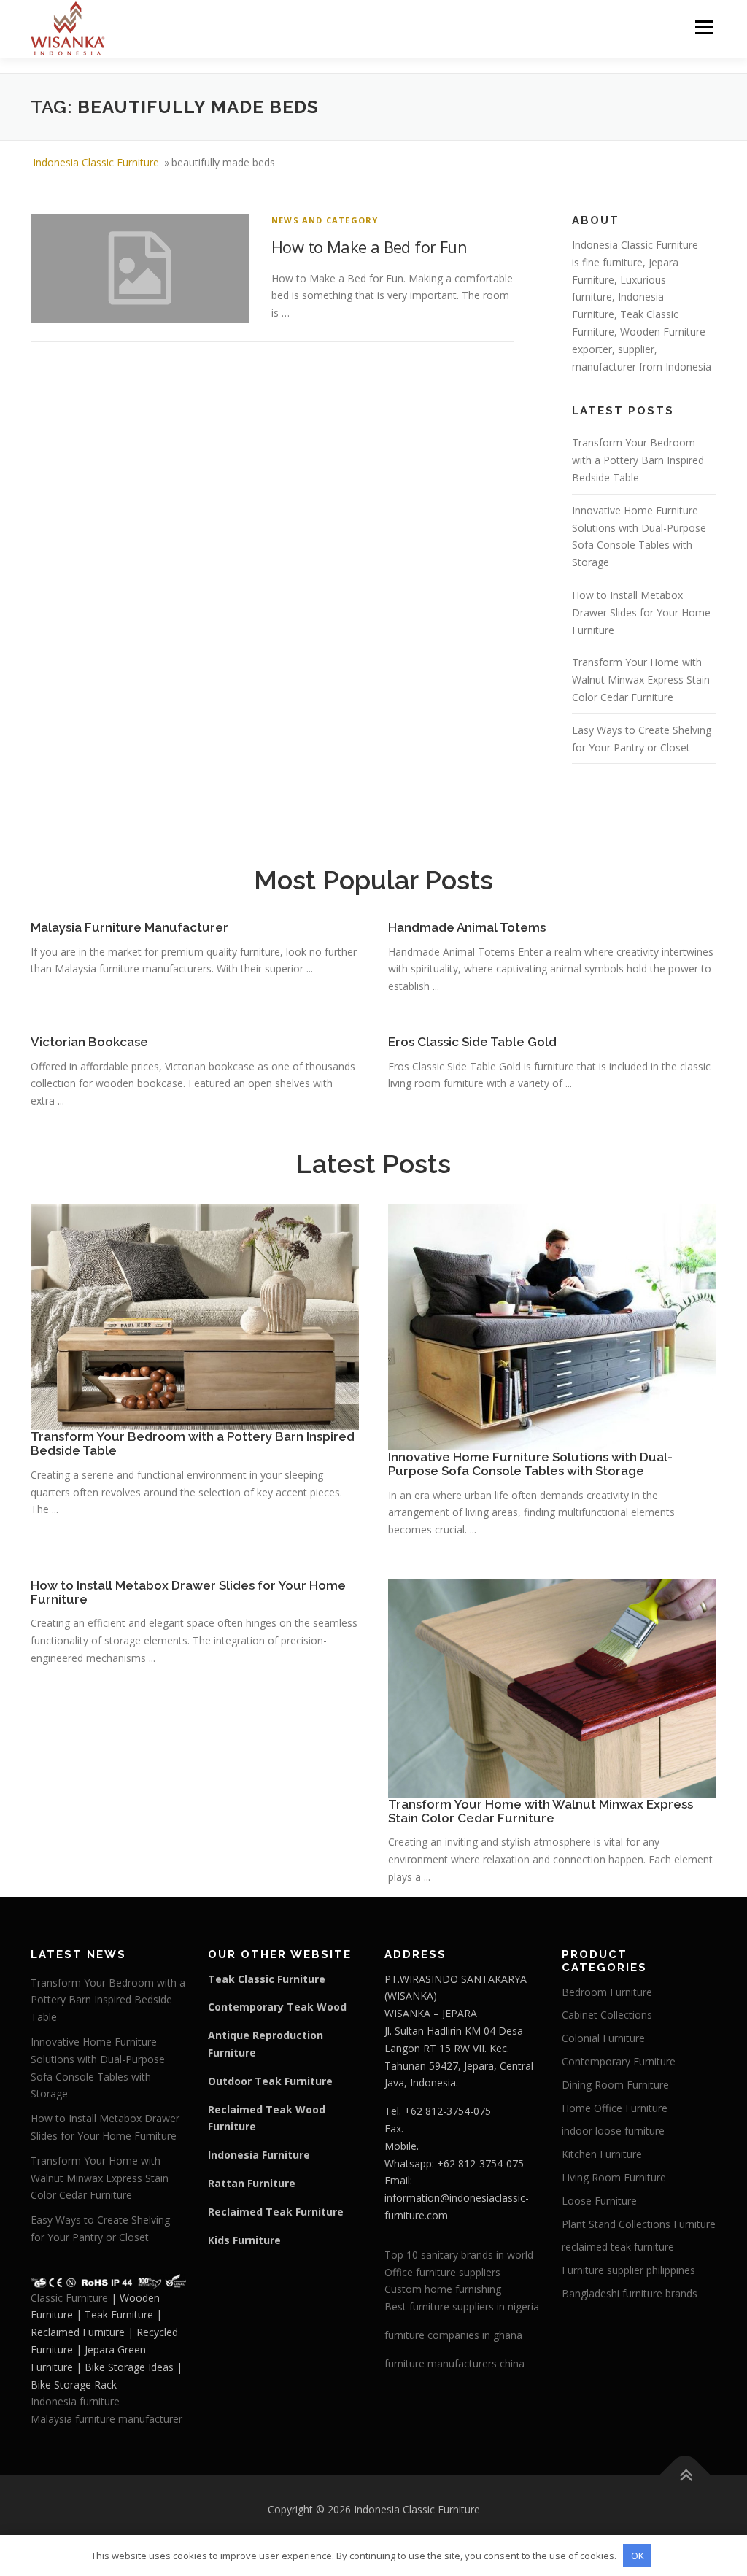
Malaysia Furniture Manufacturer (129, 927)
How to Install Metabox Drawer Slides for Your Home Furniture (641, 612)
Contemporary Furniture (619, 2061)
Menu (704, 27)
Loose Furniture (599, 2201)
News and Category (325, 220)
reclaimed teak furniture (618, 2247)
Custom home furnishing (443, 2289)
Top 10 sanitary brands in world (459, 2255)
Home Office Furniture (615, 2108)
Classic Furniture (69, 2298)
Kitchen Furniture (602, 2154)
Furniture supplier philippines (628, 2270)
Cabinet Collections (607, 2015)
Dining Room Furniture (615, 2085)
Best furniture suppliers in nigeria (462, 2306)
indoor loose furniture (613, 2131)
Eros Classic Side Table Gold (472, 1042)
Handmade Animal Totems (467, 927)
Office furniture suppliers (442, 2272)
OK (638, 2556)
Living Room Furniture (614, 2177)
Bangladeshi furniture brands (630, 2293)
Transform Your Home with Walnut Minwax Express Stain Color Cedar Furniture (641, 680)
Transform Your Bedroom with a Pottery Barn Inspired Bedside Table (638, 460)
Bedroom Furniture (607, 1992)
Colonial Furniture (603, 2038)
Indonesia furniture (75, 2401)
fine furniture (612, 262)
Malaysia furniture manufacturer (107, 2419)
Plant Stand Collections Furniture (639, 2224)
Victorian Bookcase (89, 1042)
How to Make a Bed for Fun (369, 247)
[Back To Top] (685, 2476)
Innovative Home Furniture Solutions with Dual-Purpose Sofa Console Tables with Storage (530, 1464)
